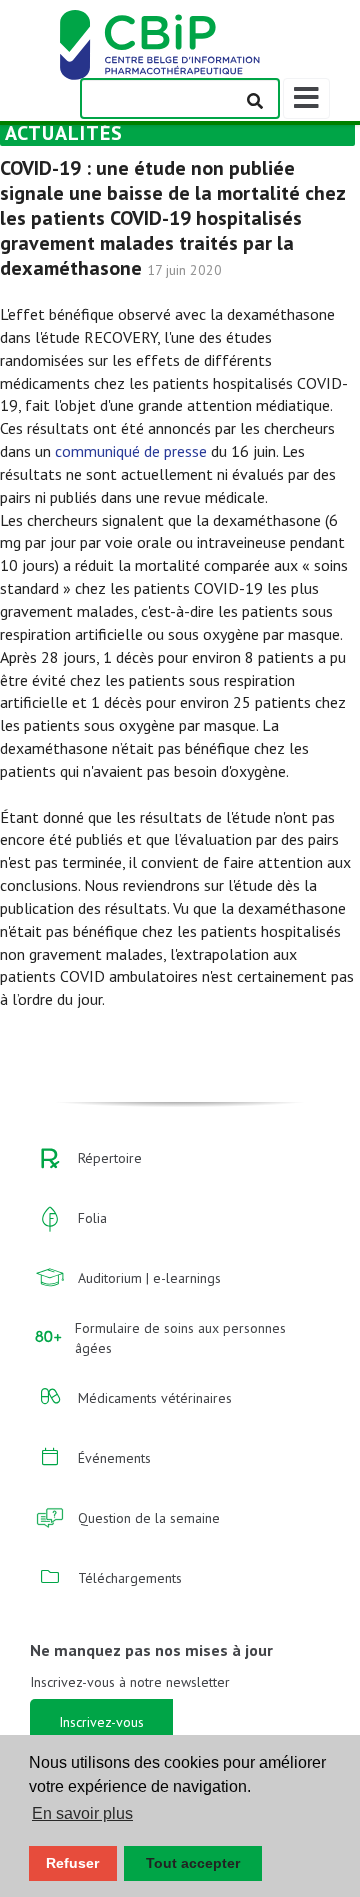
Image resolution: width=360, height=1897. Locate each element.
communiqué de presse (131, 451)
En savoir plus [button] (82, 1813)
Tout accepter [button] (193, 1863)
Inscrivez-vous (101, 1722)
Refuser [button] (72, 1863)
